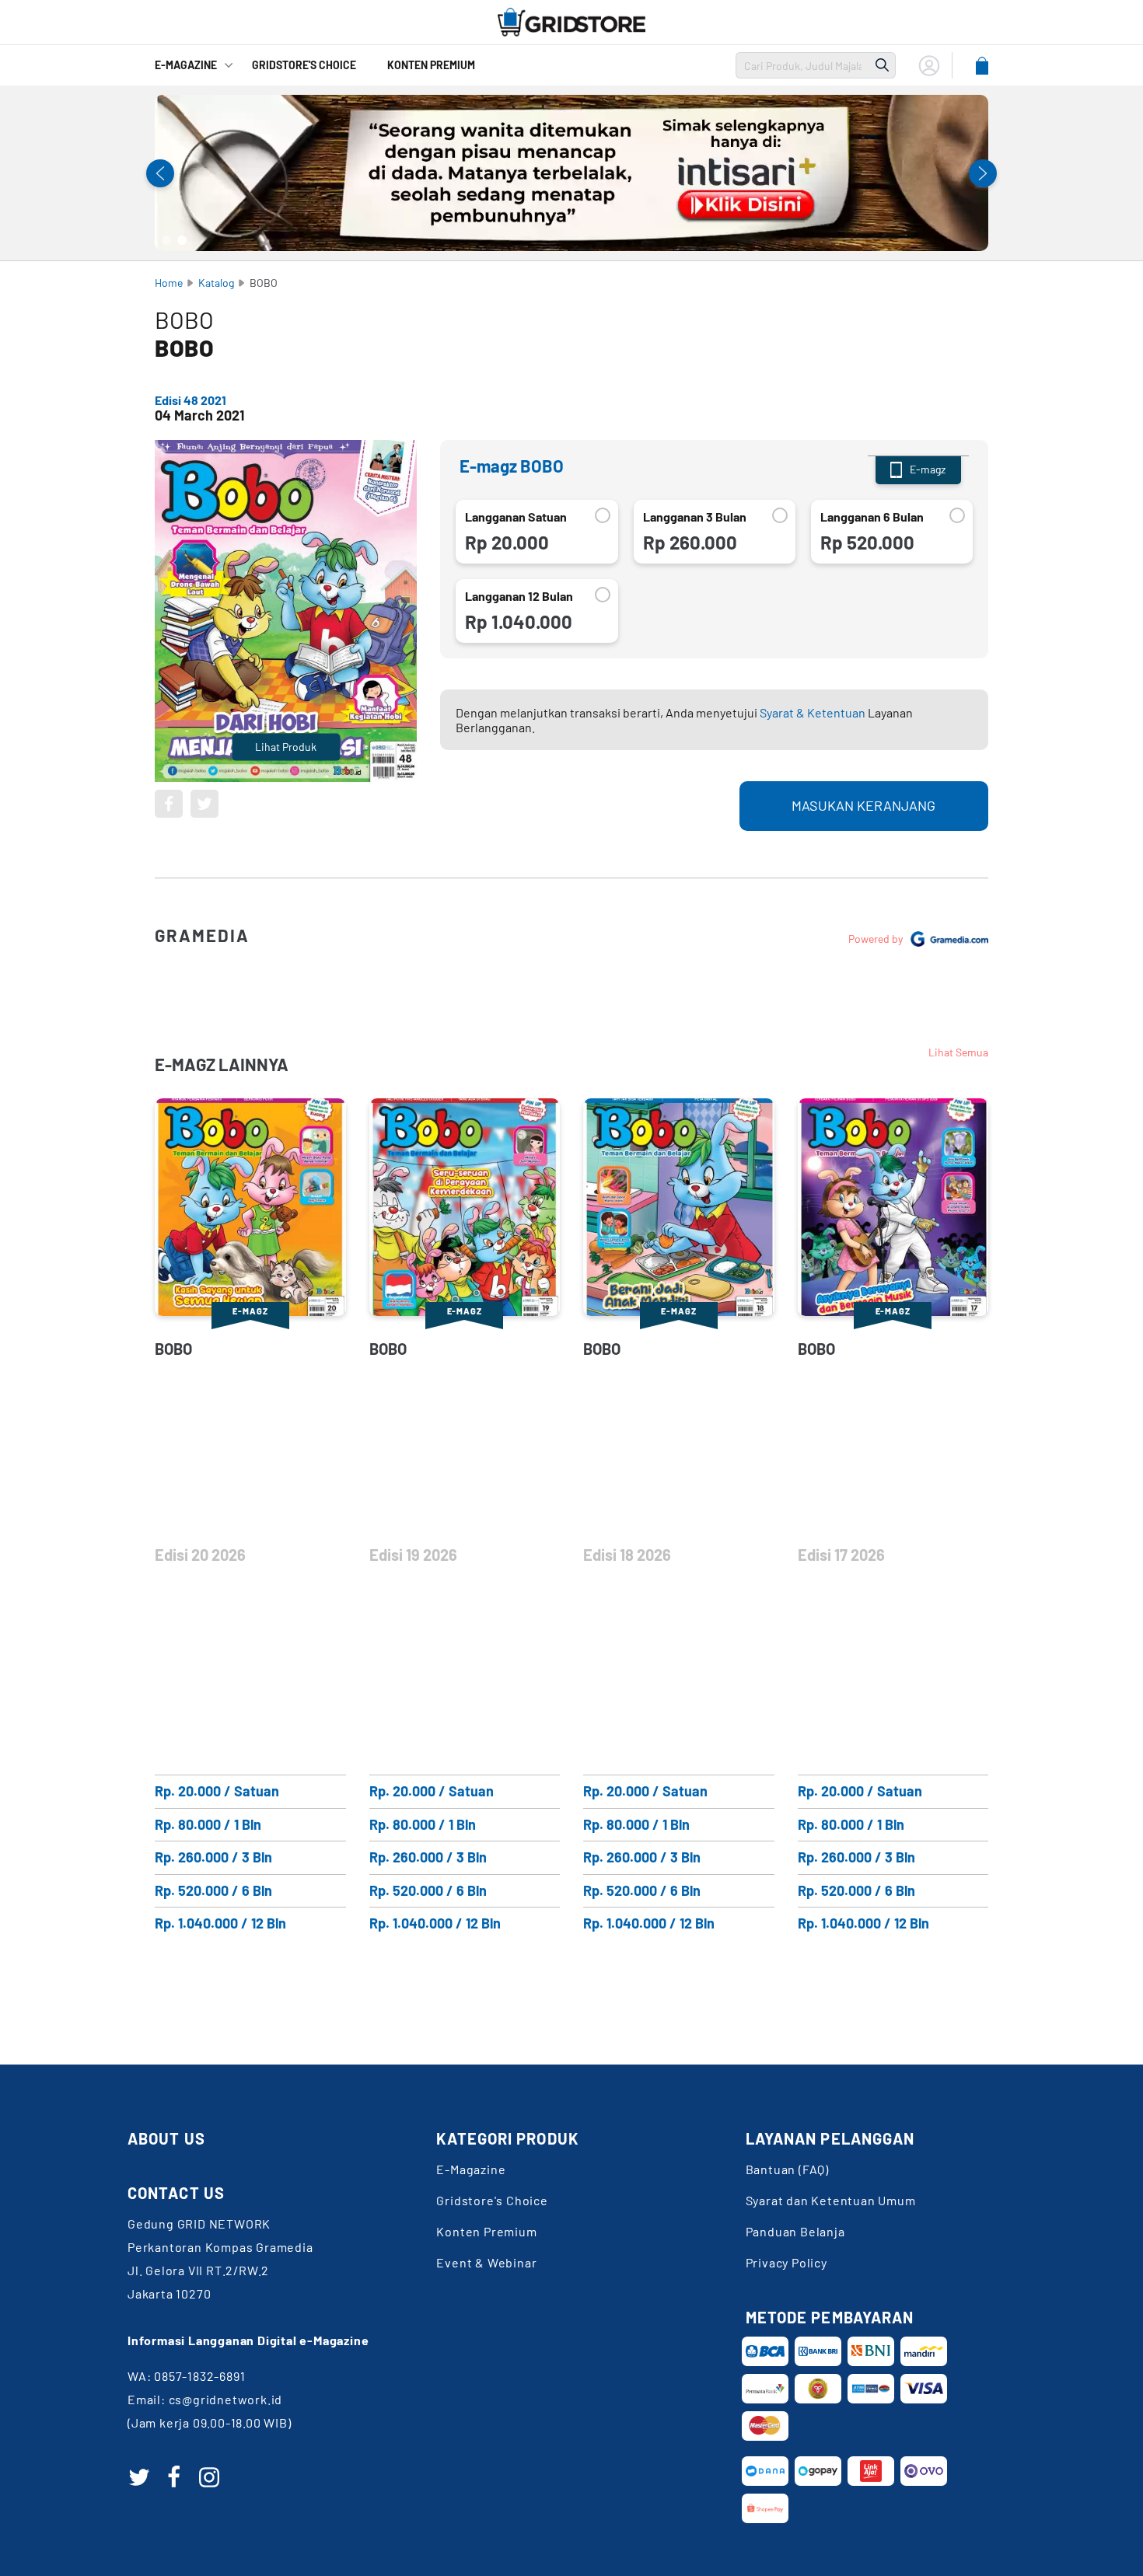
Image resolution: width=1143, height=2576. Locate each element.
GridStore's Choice (304, 65)
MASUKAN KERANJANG (863, 805)
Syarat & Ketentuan (813, 712)
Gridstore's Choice (492, 2200)
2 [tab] (182, 240)
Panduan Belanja (795, 2231)
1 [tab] (166, 240)
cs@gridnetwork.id (226, 2399)
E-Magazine (186, 65)
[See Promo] (571, 173)
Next (983, 173)
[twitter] (139, 2477)
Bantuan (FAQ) (787, 2169)
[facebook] (174, 2477)
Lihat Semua (958, 1052)
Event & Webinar (486, 2262)
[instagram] (209, 2477)
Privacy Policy (786, 2262)
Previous (160, 173)
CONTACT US (176, 2193)
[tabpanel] (571, 173)
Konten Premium (431, 65)
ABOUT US (166, 2138)
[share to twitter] (204, 804)
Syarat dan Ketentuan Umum (831, 2200)
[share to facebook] (169, 804)
